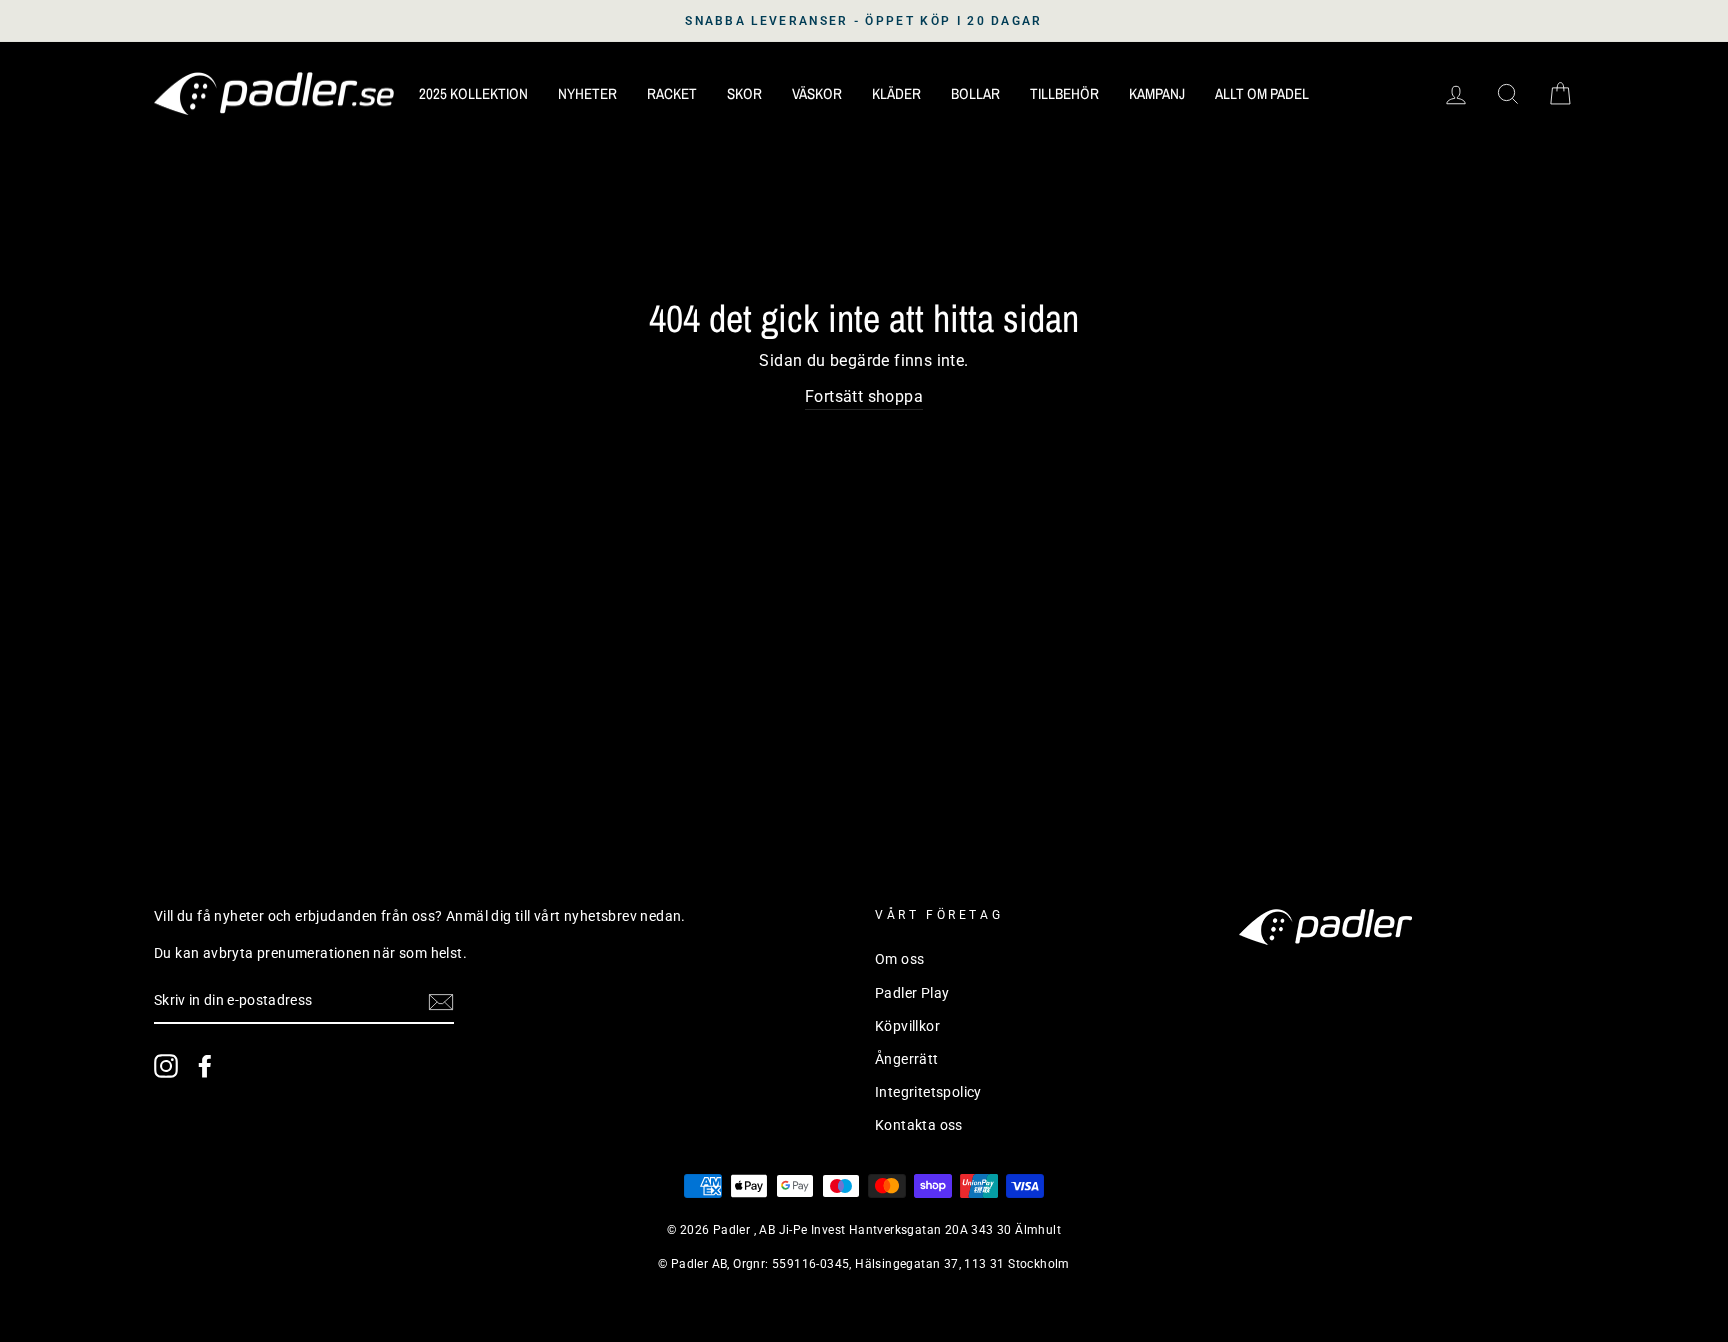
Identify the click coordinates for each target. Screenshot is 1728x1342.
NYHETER (587, 93)
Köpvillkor (907, 1026)
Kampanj (1157, 93)
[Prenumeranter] (441, 1002)
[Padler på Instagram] (166, 1066)
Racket (672, 93)
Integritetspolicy (928, 1092)
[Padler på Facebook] (205, 1066)
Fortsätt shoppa (864, 396)
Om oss (899, 959)
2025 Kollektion (473, 93)
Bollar (975, 93)
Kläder (896, 93)
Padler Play (912, 993)
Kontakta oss (919, 1125)
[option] (864, 21)
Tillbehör (1064, 93)
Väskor (817, 93)
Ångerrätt (907, 1059)
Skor (744, 93)
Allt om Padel (1262, 93)
